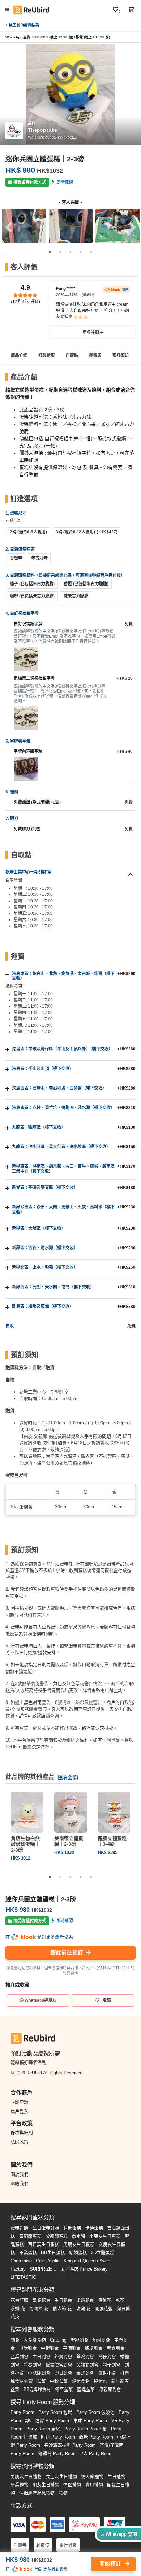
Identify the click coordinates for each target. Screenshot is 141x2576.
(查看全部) (68, 1777)
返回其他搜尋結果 (24, 25)
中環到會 (50, 2348)
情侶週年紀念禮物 (37, 2493)
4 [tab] (81, 252)
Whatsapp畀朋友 (40, 2000)
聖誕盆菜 (86, 2389)
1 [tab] (50, 252)
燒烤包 (100, 2381)
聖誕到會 (79, 2340)
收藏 (107, 2000)
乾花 (120, 2300)
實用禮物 (94, 2485)
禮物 (63, 2493)
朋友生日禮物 (46, 2485)
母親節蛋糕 (30, 2236)
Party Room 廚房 (43, 2429)
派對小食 (107, 2373)
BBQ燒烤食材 (37, 2389)
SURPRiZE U (43, 2269)
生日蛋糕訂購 (46, 2228)
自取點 (72, 356)
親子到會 (112, 2365)
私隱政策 (20, 2142)
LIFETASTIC (23, 2277)
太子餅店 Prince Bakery (84, 2269)
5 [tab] (91, 252)
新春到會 (33, 2365)
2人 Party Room (97, 2453)
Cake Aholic (48, 2261)
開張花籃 (104, 2308)
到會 (15, 2340)
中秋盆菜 (59, 2381)
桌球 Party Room (90, 2421)
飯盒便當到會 (59, 2365)
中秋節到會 (39, 2373)
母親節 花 (39, 2308)
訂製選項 (47, 356)
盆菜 (41, 2381)
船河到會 (101, 2340)
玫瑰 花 (83, 2308)
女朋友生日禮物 (61, 2476)
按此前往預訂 (67, 1953)
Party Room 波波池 (95, 2412)
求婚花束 (85, 2300)
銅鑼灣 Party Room (57, 2453)
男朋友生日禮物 (26, 2476)
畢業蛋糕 (28, 2253)
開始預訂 (111, 2564)
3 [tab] (70, 252)
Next (132, 227)
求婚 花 (18, 2308)
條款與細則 (22, 2133)
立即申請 (20, 2102)
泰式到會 (85, 2373)
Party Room (22, 2412)
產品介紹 (19, 356)
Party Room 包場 (55, 2412)
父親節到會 (87, 2365)
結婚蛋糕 (78, 2253)
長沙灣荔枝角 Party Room (70, 2445)
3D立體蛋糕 (103, 2253)
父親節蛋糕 (57, 2236)
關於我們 (20, 2174)
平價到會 (72, 2348)
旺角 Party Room (58, 2437)
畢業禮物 (20, 2485)
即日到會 (63, 2373)
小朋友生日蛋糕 (105, 2236)
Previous (9, 227)
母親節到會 (110, 2389)
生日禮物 (116, 2476)
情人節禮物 (92, 2476)
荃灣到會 (85, 2356)
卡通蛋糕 (94, 2228)
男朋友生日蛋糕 (79, 2244)
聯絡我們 (20, 2184)
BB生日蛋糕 (53, 2253)
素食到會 (116, 2348)
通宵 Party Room (52, 2421)
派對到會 (28, 2348)
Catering (58, 2340)
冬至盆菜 (64, 2389)
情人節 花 (62, 2308)
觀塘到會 (94, 2348)
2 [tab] (60, 252)
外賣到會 (63, 2356)
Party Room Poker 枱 (86, 2429)
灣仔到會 (107, 2356)
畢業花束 (41, 2300)
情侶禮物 (72, 2485)
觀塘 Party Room (96, 2437)
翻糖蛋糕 (72, 2228)
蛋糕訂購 (20, 2228)
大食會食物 (35, 2340)
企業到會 (20, 2356)
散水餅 (79, 2236)
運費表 (95, 356)
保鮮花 (105, 2300)
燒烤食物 (81, 2381)
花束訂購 (20, 2300)
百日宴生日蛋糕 (44, 2244)
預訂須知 (120, 356)
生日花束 (63, 2300)
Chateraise (21, 2261)
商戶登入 (20, 2111)
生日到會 (41, 2356)
